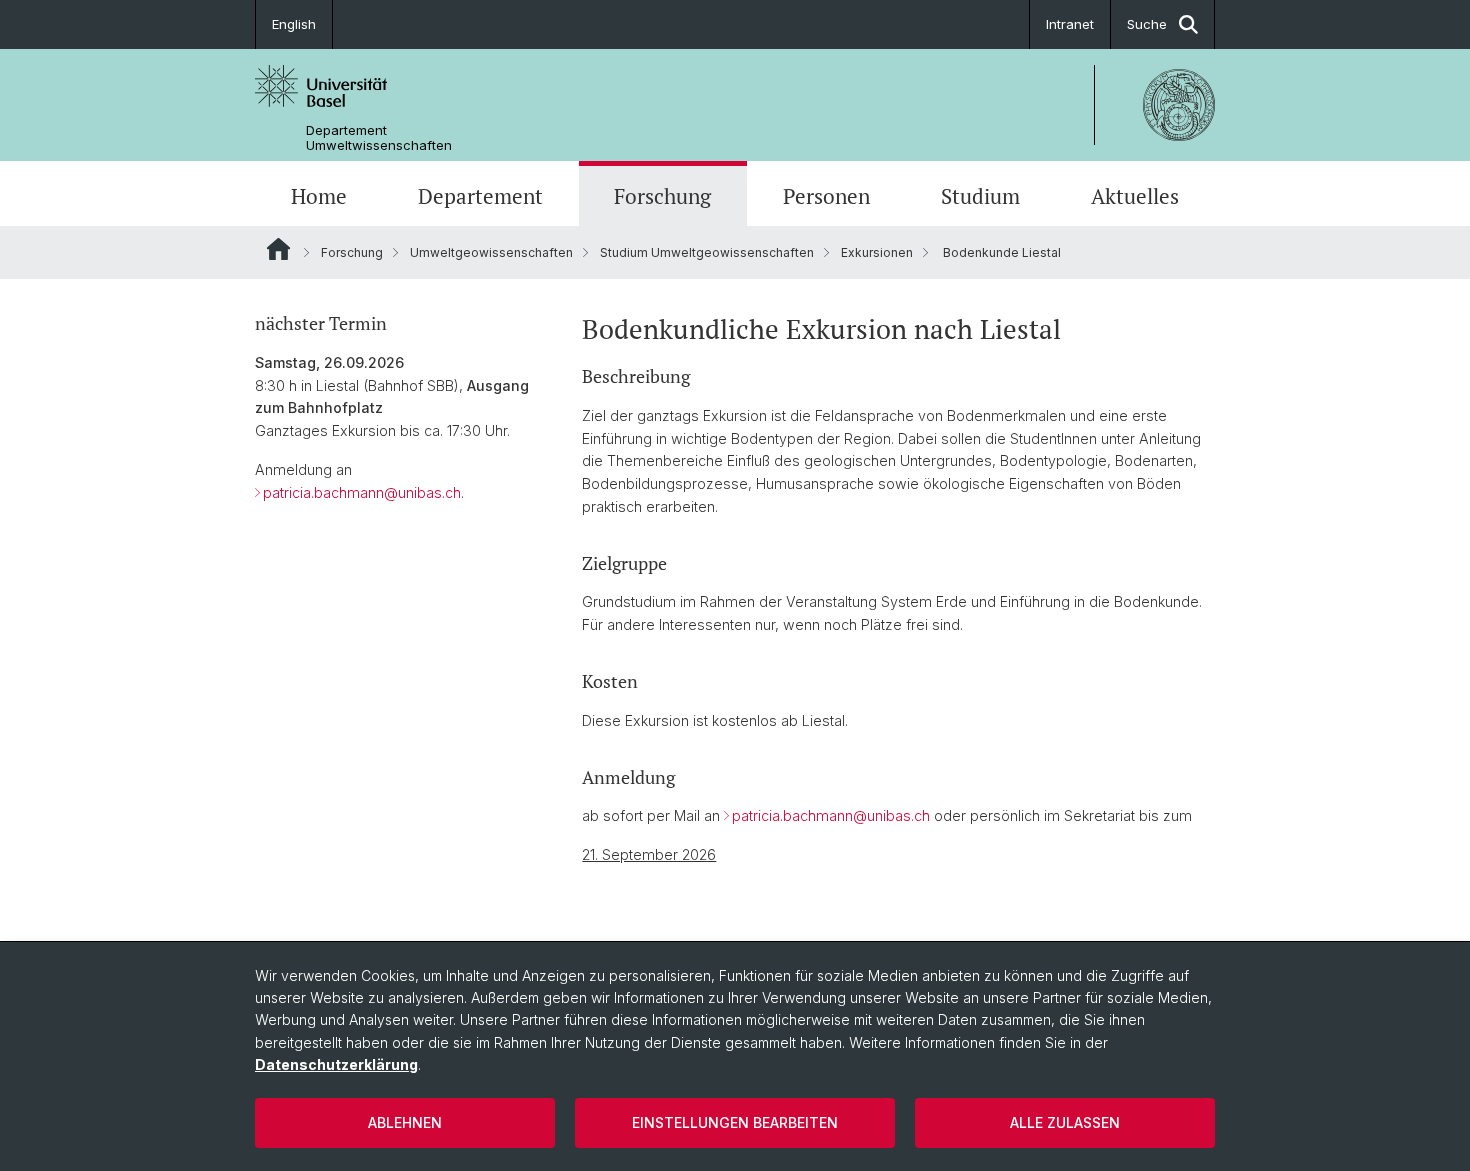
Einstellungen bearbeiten (735, 1122)
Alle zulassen (1065, 1122)
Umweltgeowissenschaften (491, 252)
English (294, 24)
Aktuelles (1135, 196)
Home (319, 196)
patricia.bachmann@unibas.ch (362, 492)
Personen (826, 196)
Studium (980, 196)
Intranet (1070, 24)
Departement (480, 196)
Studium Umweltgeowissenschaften (707, 252)
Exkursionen (877, 252)
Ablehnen (405, 1122)
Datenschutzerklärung (336, 1064)
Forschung (662, 196)
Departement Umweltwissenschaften (379, 138)
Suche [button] (1147, 24)
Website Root (278, 249)
